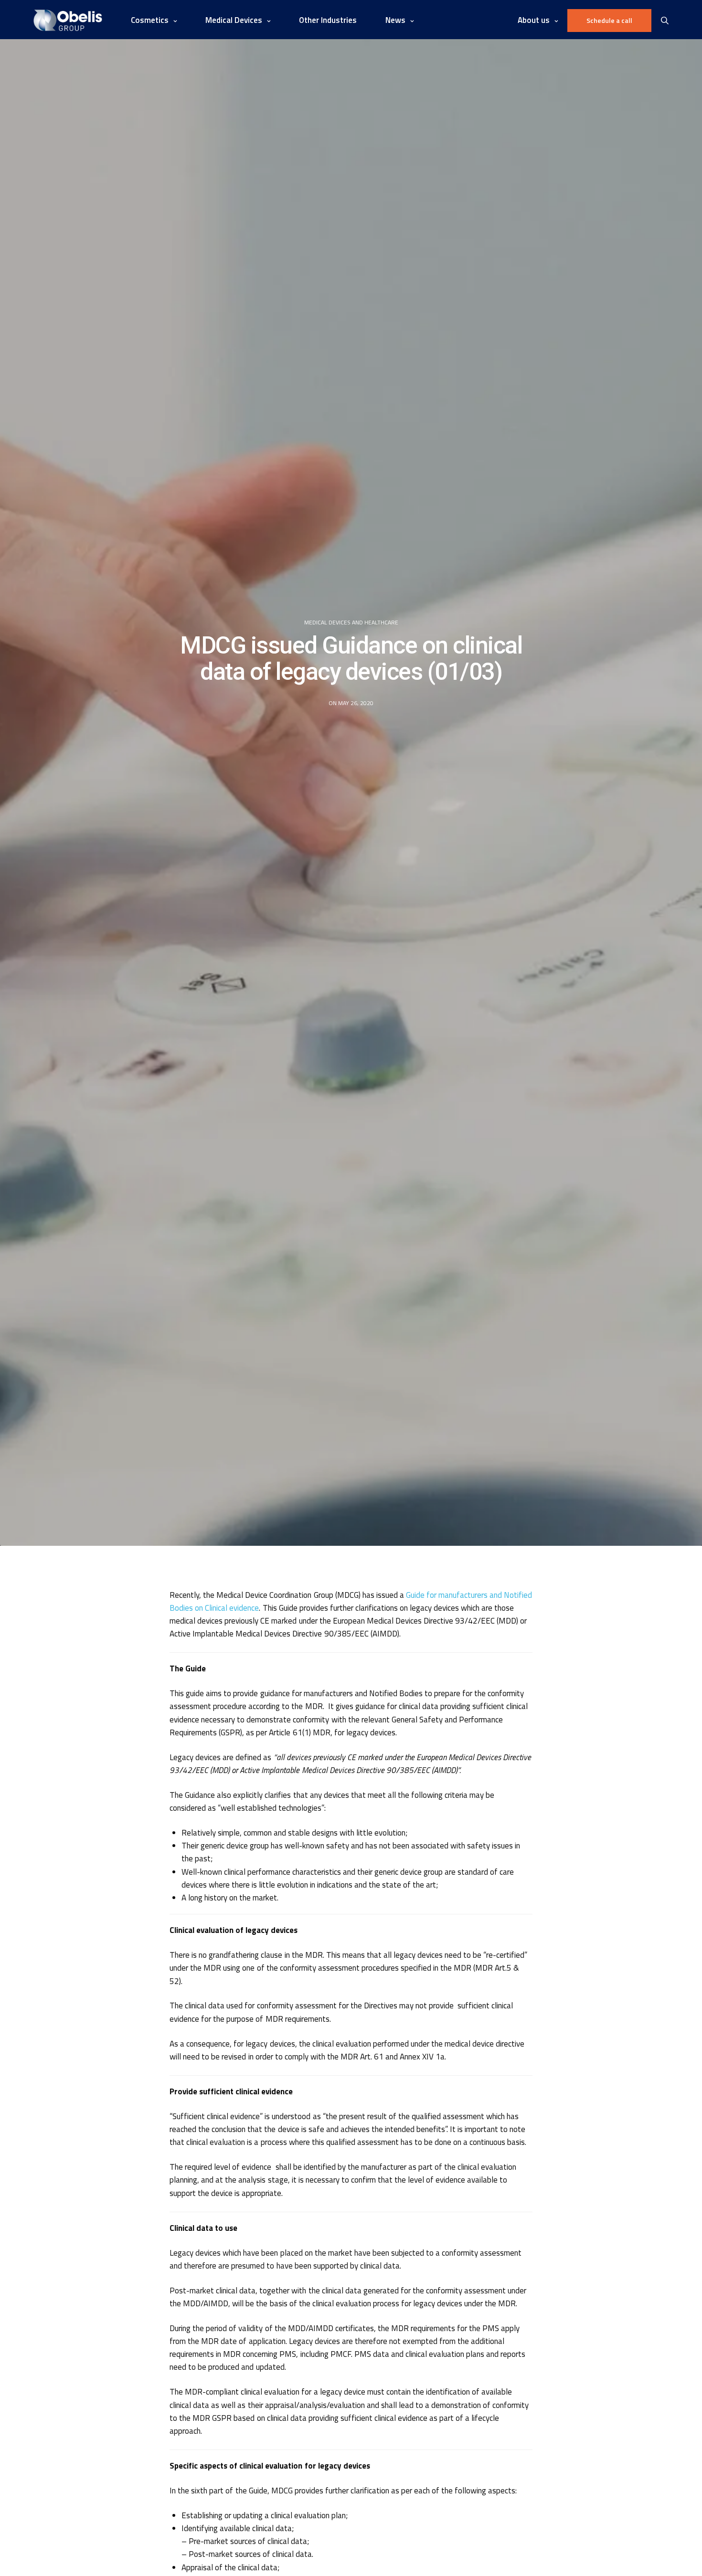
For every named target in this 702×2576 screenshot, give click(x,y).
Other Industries (328, 20)
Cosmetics (150, 20)
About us (534, 20)
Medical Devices (234, 20)
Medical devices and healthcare (351, 623)
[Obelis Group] (68, 20)
